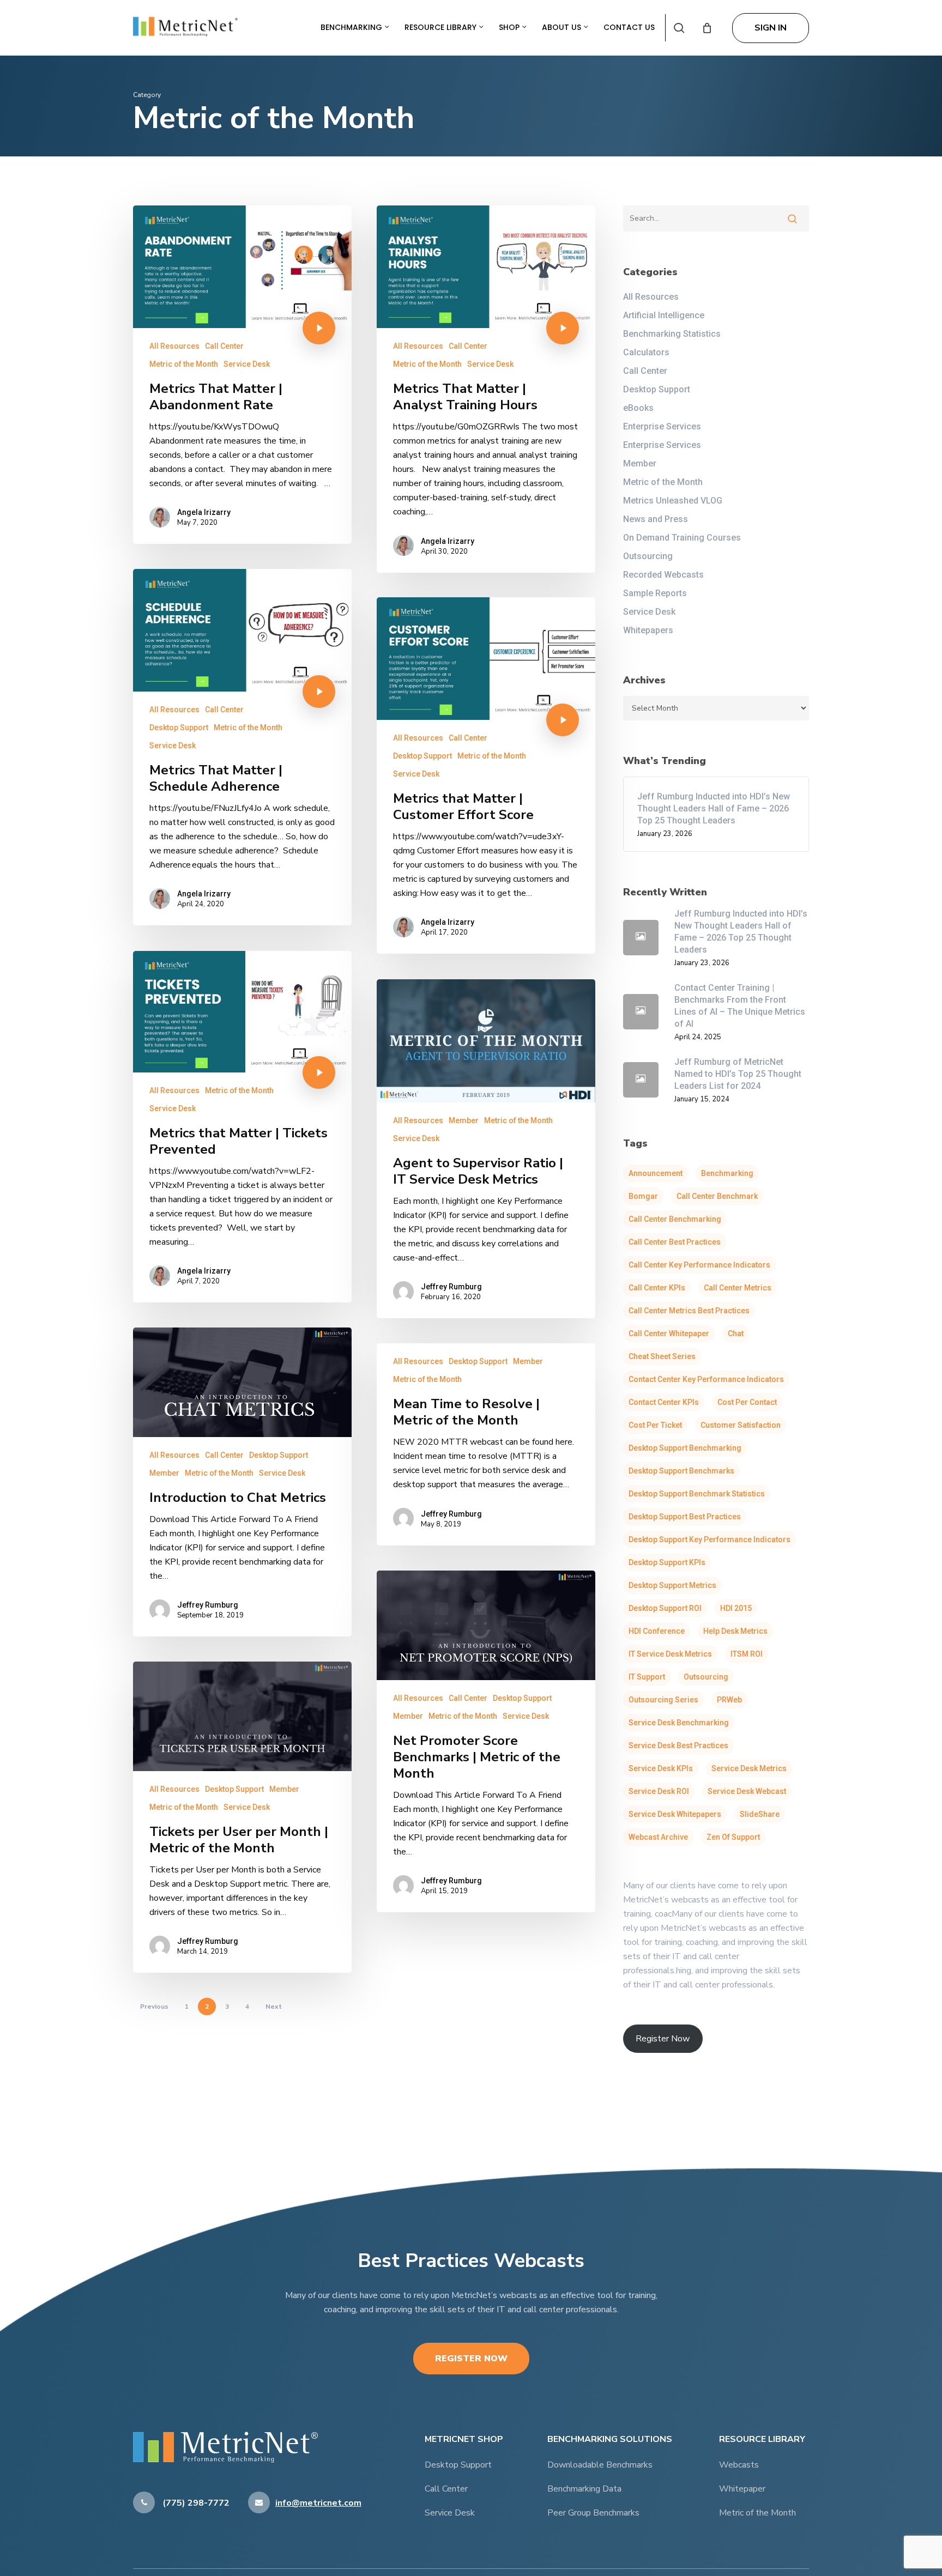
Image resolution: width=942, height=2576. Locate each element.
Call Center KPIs (657, 1288)
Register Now (471, 2359)
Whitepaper (742, 2489)
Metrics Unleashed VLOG (673, 501)
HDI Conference (657, 1631)
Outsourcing (648, 556)
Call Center (224, 346)
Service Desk (247, 364)
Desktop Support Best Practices (685, 1517)
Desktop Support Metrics (672, 1585)
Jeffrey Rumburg (451, 1287)
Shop (510, 27)
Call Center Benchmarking (675, 1219)
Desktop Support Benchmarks (681, 1471)
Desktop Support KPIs (667, 1562)
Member (464, 1120)
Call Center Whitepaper (669, 1334)
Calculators (646, 352)
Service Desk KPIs (661, 1768)
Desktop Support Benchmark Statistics (697, 1494)
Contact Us (629, 27)
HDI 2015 (736, 1608)
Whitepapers (648, 630)
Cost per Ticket (655, 1425)
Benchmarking (352, 27)
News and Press (656, 519)
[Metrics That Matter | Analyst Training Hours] (486, 389)
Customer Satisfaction (741, 1425)
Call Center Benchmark (717, 1196)
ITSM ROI (747, 1654)
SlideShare (760, 1814)
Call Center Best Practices (675, 1242)
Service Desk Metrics (749, 1768)
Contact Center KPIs (664, 1402)
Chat (736, 1334)
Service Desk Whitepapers (675, 1814)
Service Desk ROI (659, 1791)
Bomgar (643, 1196)
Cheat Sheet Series (662, 1356)
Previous (154, 2007)
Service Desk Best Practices (678, 1745)
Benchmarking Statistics (672, 334)
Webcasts (739, 2465)
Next (274, 2007)
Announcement (656, 1173)
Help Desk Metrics (735, 1631)
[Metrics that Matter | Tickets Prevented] (242, 1127)
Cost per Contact (747, 1402)
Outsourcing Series (663, 1700)
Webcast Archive (658, 1837)
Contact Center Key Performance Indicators (706, 1379)
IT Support (647, 1677)
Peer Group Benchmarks (593, 2513)
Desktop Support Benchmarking (685, 1448)
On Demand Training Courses (682, 538)
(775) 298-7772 (195, 2503)
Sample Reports (655, 593)
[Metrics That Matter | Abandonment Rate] (242, 375)
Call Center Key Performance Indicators (699, 1265)
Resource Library (442, 27)
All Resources (174, 346)
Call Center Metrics (738, 1288)
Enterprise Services (662, 426)
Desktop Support (179, 728)
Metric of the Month (184, 364)
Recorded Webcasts (663, 575)
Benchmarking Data (584, 2489)
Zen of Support (733, 1837)
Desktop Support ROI (665, 1608)
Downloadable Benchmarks (600, 2465)
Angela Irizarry (204, 512)
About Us (563, 27)
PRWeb (729, 1700)
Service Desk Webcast (747, 1791)
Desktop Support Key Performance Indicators (709, 1539)
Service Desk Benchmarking (679, 1723)
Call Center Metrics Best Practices (689, 1311)
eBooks (638, 408)
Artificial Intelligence (664, 315)
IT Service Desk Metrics (670, 1654)
